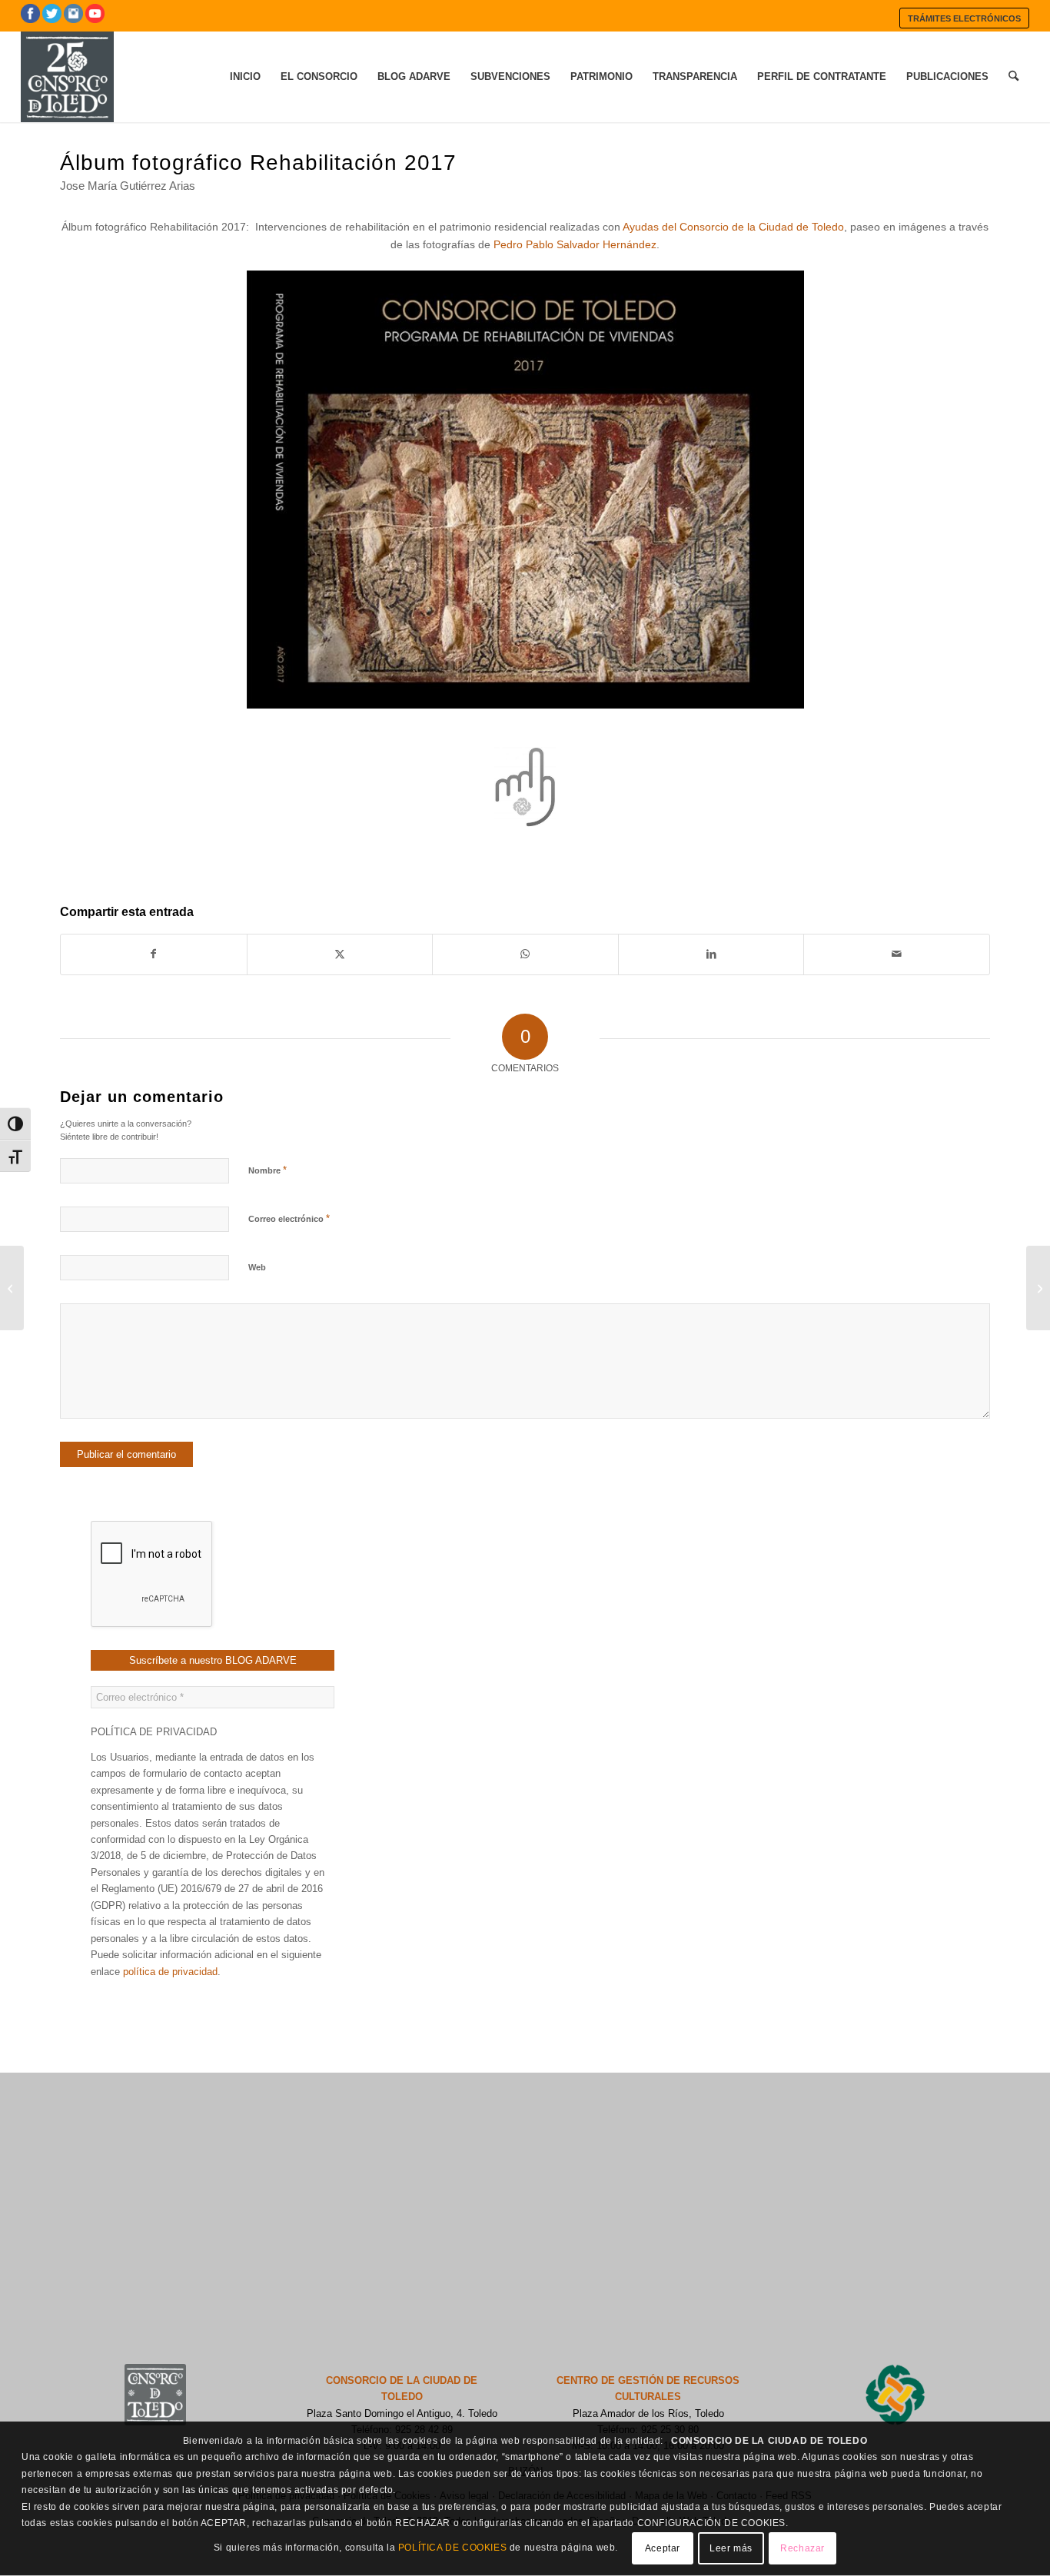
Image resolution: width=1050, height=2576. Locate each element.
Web (257, 1267)
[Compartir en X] (340, 954)
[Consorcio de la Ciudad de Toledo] (67, 77)
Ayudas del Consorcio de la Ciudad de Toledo (733, 227)
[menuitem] (964, 18)
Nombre (267, 1170)
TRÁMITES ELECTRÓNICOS (964, 18)
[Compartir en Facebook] (154, 954)
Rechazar (802, 2549)
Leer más (731, 2549)
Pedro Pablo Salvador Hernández (575, 244)
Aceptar (663, 2549)
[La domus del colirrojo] (12, 1288)
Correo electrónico (289, 1218)
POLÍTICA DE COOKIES (452, 2548)
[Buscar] (1013, 77)
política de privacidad (170, 1972)
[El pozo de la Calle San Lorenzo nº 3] (1038, 1288)
